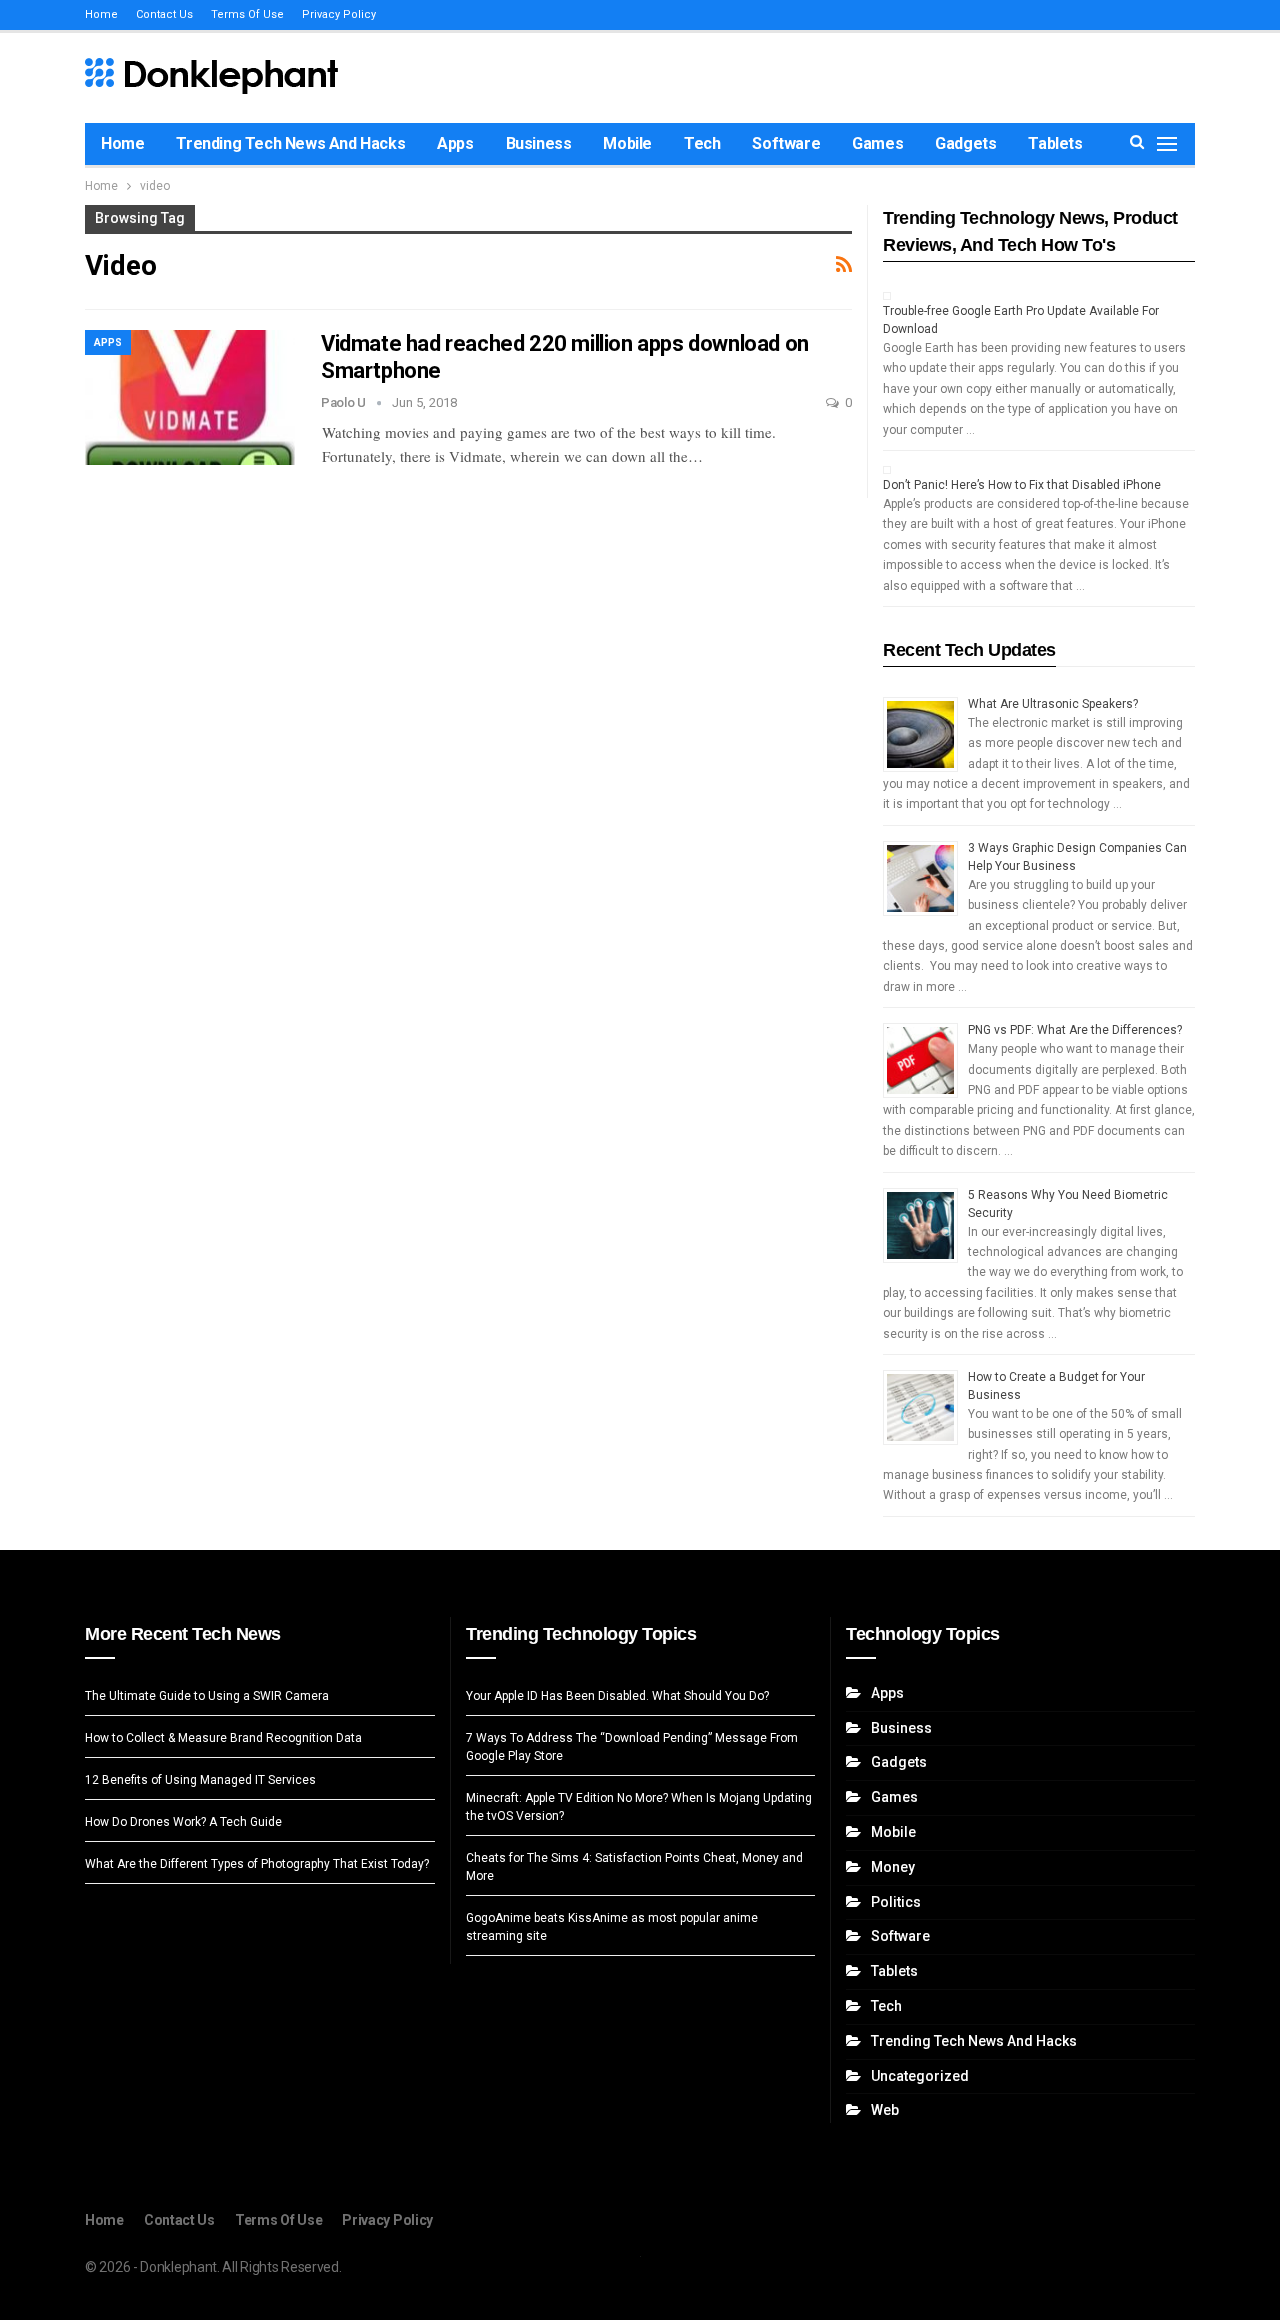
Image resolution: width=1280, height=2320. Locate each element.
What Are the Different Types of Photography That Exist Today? (257, 1864)
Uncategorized (920, 2076)
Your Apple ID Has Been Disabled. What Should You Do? (617, 1696)
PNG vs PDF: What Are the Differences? (1075, 1030)
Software (786, 143)
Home (101, 14)
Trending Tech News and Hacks (290, 143)
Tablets (1055, 143)
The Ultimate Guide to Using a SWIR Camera (207, 1696)
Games (877, 143)
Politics (896, 1902)
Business (539, 143)
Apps (455, 143)
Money (893, 1867)
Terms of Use (247, 14)
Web (885, 2110)
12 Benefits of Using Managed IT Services (200, 1780)
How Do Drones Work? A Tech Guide (183, 1822)
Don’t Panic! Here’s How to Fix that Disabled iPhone (1022, 485)
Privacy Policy (339, 14)
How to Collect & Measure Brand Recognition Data (223, 1738)
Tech (702, 143)
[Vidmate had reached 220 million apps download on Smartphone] (190, 397)
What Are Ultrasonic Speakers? (1053, 704)
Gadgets (965, 143)
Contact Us (164, 14)
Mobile (627, 143)
